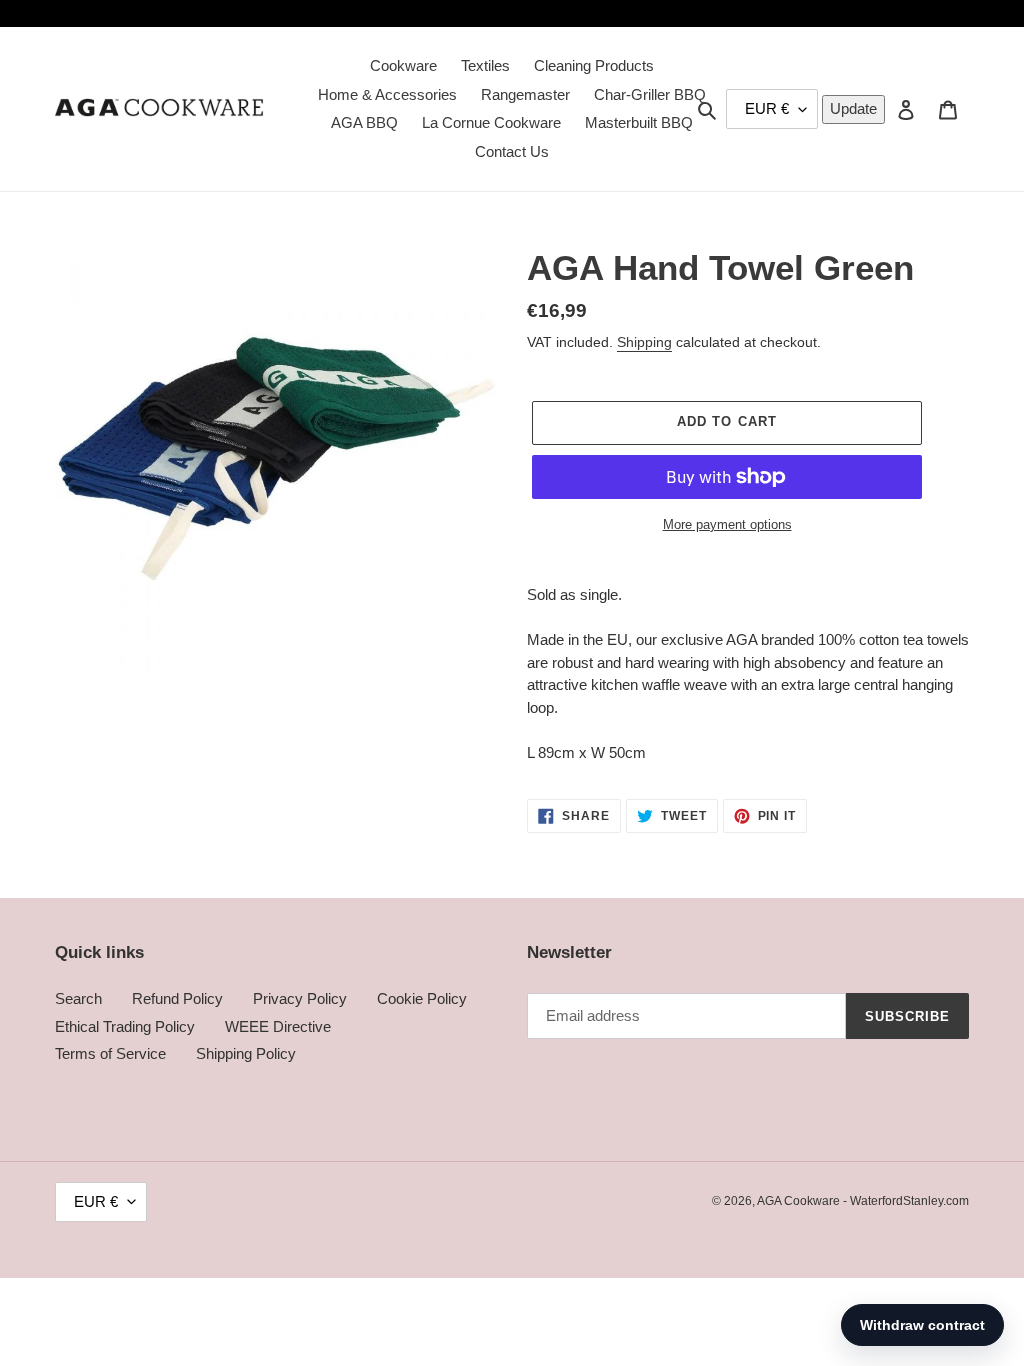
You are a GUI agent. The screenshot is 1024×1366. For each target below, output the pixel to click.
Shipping (644, 342)
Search (78, 998)
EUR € (96, 1201)
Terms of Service (110, 1053)
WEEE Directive (278, 1026)
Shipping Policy (246, 1053)
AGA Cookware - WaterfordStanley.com (863, 1201)
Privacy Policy (300, 998)
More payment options (727, 524)
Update (853, 108)
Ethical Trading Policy (125, 1026)
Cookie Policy (422, 998)
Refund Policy (177, 998)
